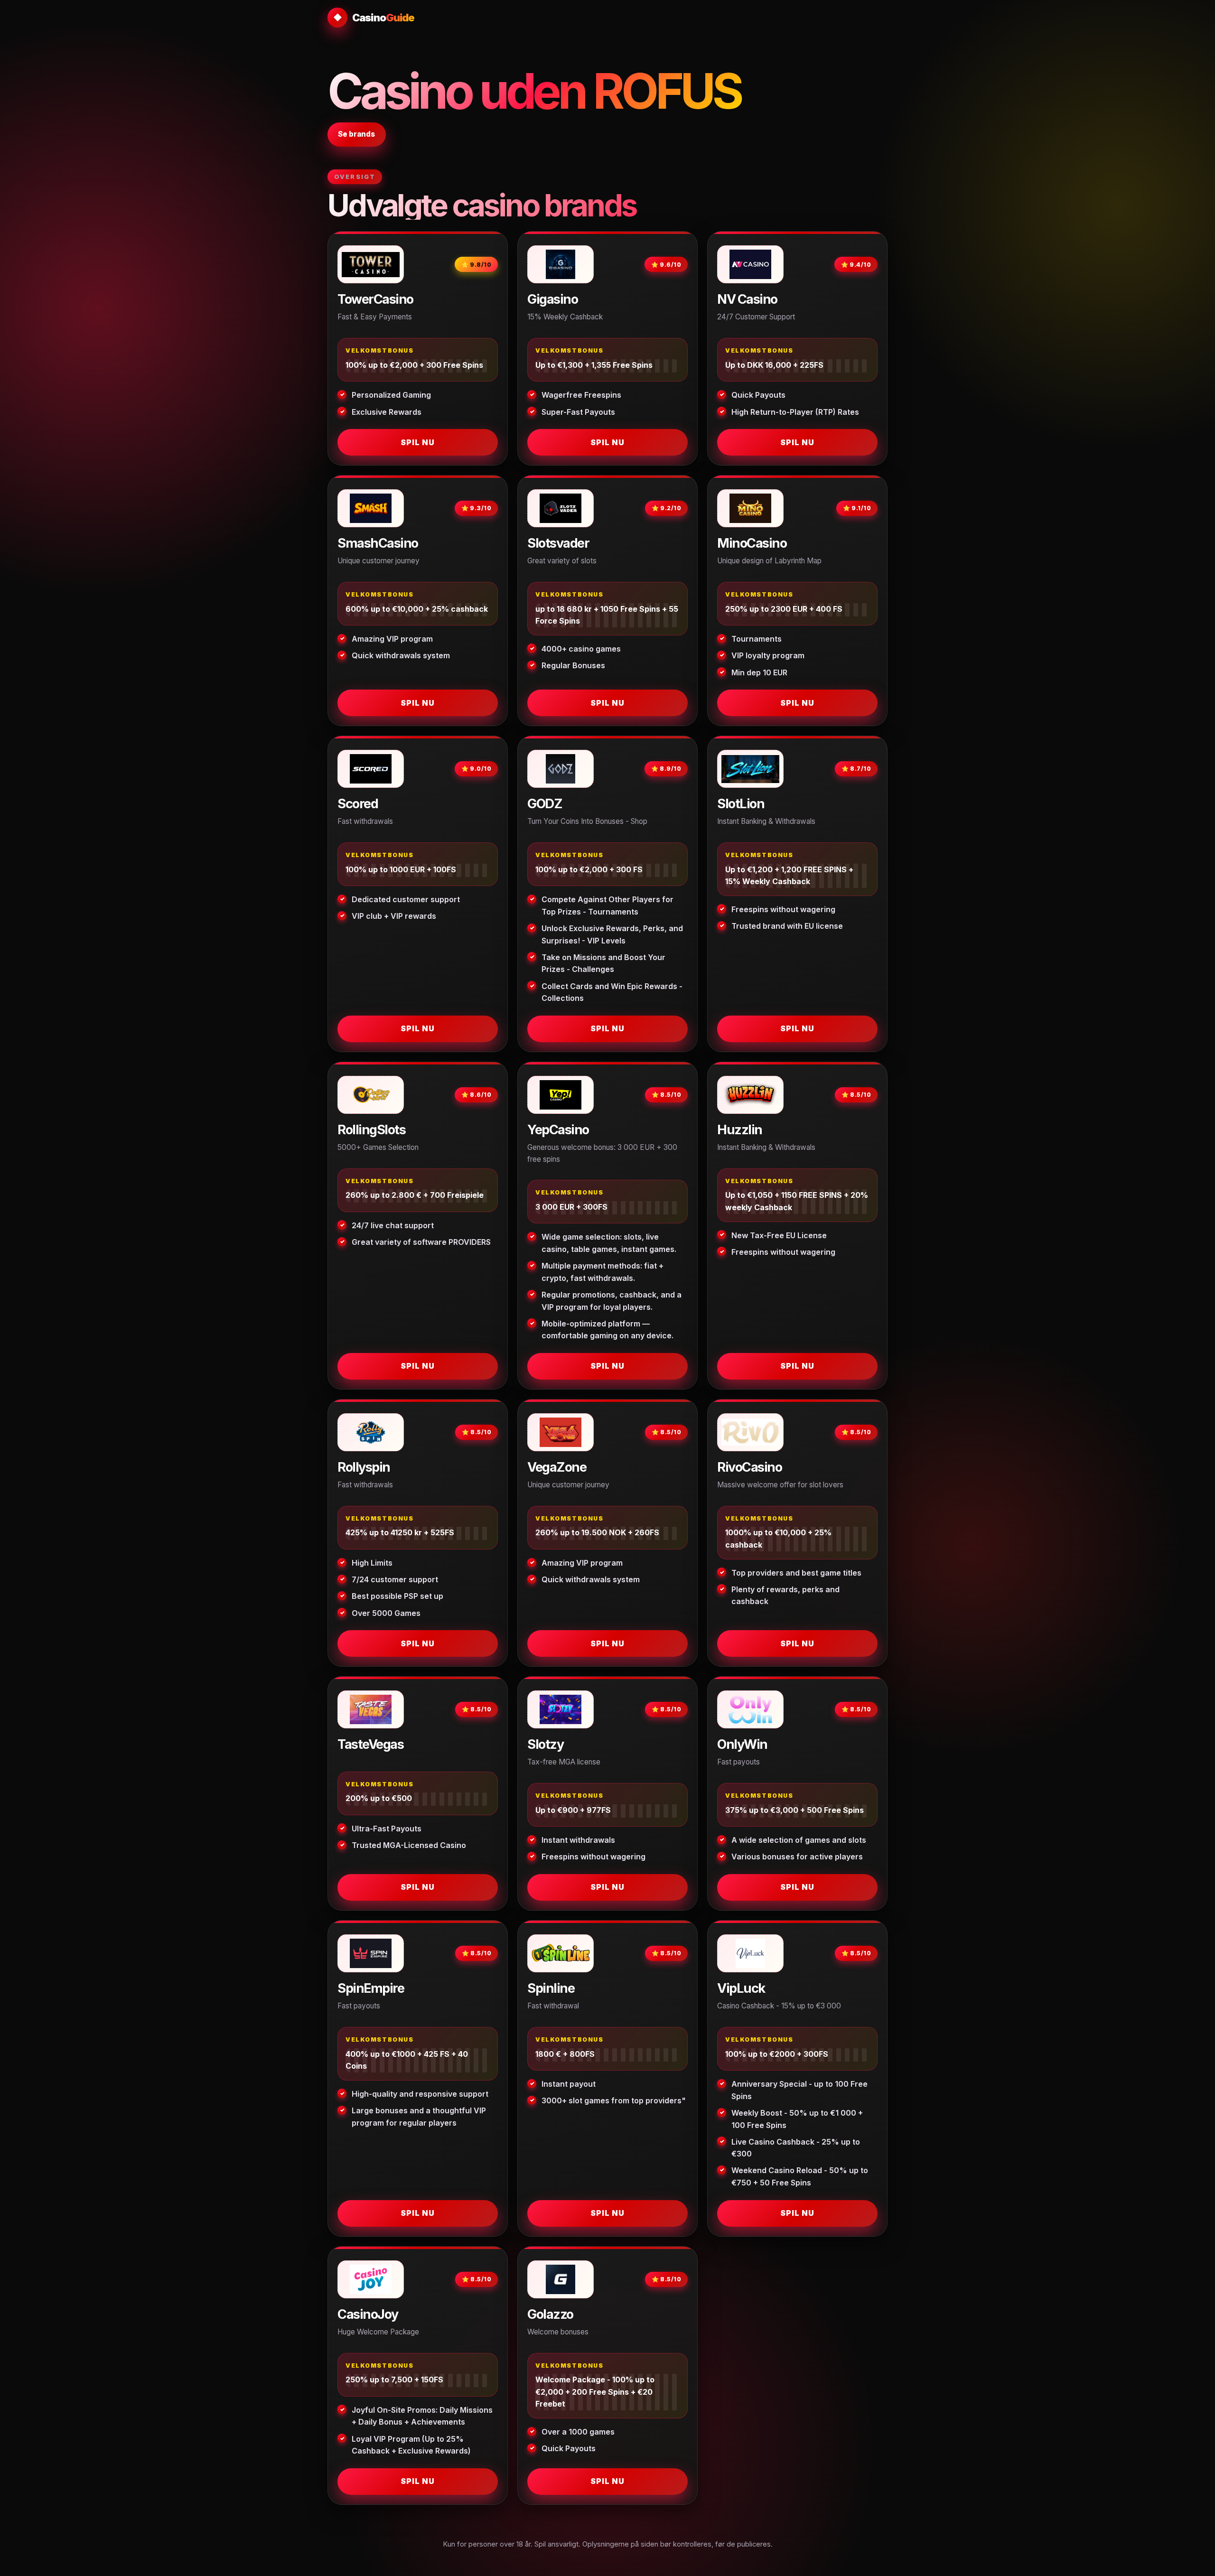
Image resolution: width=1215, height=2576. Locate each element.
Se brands (356, 134)
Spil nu (418, 442)
